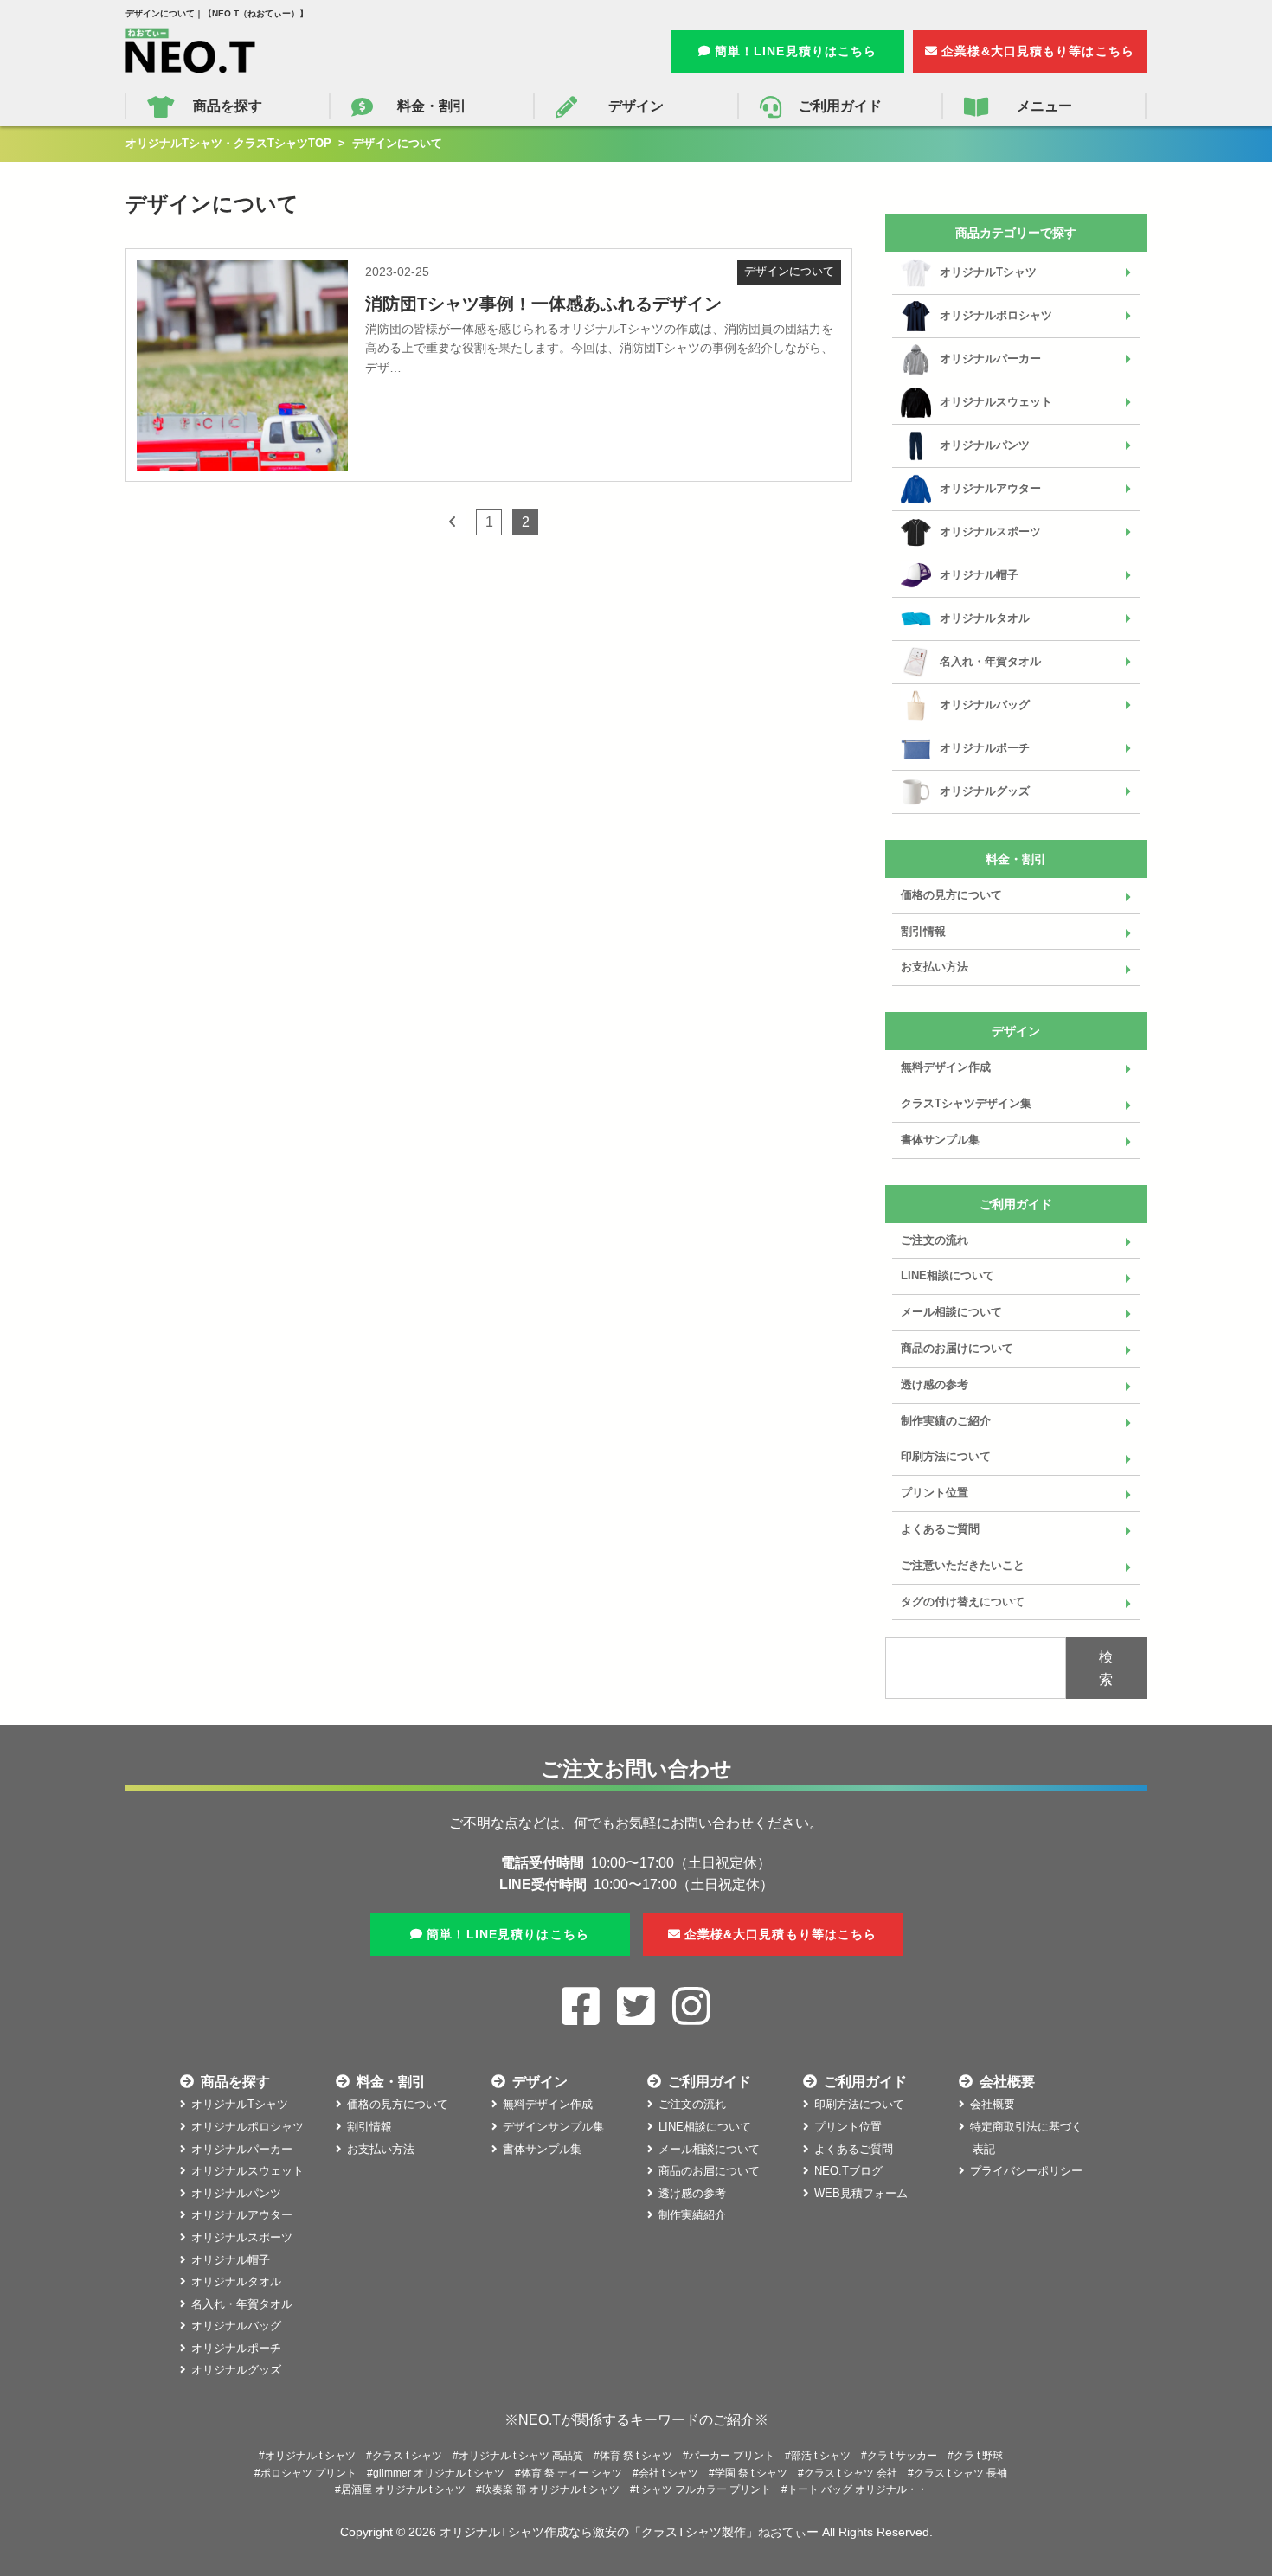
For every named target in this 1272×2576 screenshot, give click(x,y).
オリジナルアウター (990, 488)
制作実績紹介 (692, 2215)
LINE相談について (948, 1275)
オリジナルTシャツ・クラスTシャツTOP (228, 143)
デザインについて (789, 271)
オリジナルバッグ (985, 705)
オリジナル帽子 (979, 575)
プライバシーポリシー (1026, 2171)
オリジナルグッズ (985, 791)
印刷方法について (946, 1456)
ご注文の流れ (935, 1240)
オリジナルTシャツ (988, 272)
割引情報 (923, 931)
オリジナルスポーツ (990, 532)
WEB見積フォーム (861, 2193)
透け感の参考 (935, 1384)
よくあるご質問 (940, 1529)
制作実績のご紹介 (946, 1421)
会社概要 (993, 2104)
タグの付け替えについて (963, 1602)
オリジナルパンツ (985, 445)
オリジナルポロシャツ (996, 315)
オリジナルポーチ (985, 748)
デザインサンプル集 (553, 2127)
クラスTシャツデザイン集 (966, 1103)
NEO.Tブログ (848, 2171)
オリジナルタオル (985, 618)
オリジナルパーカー (990, 359)
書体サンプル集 (940, 1140)
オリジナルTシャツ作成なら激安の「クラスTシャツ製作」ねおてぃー (629, 2532)
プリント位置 (935, 1493)
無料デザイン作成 (946, 1067)
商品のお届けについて (957, 1348)
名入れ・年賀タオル (990, 661)
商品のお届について (709, 2171)
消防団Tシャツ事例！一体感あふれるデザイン (543, 304)
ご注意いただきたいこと (963, 1565)
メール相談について (951, 1312)
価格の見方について (951, 895)
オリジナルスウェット (996, 402)
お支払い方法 (935, 967)
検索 (1106, 1668)
